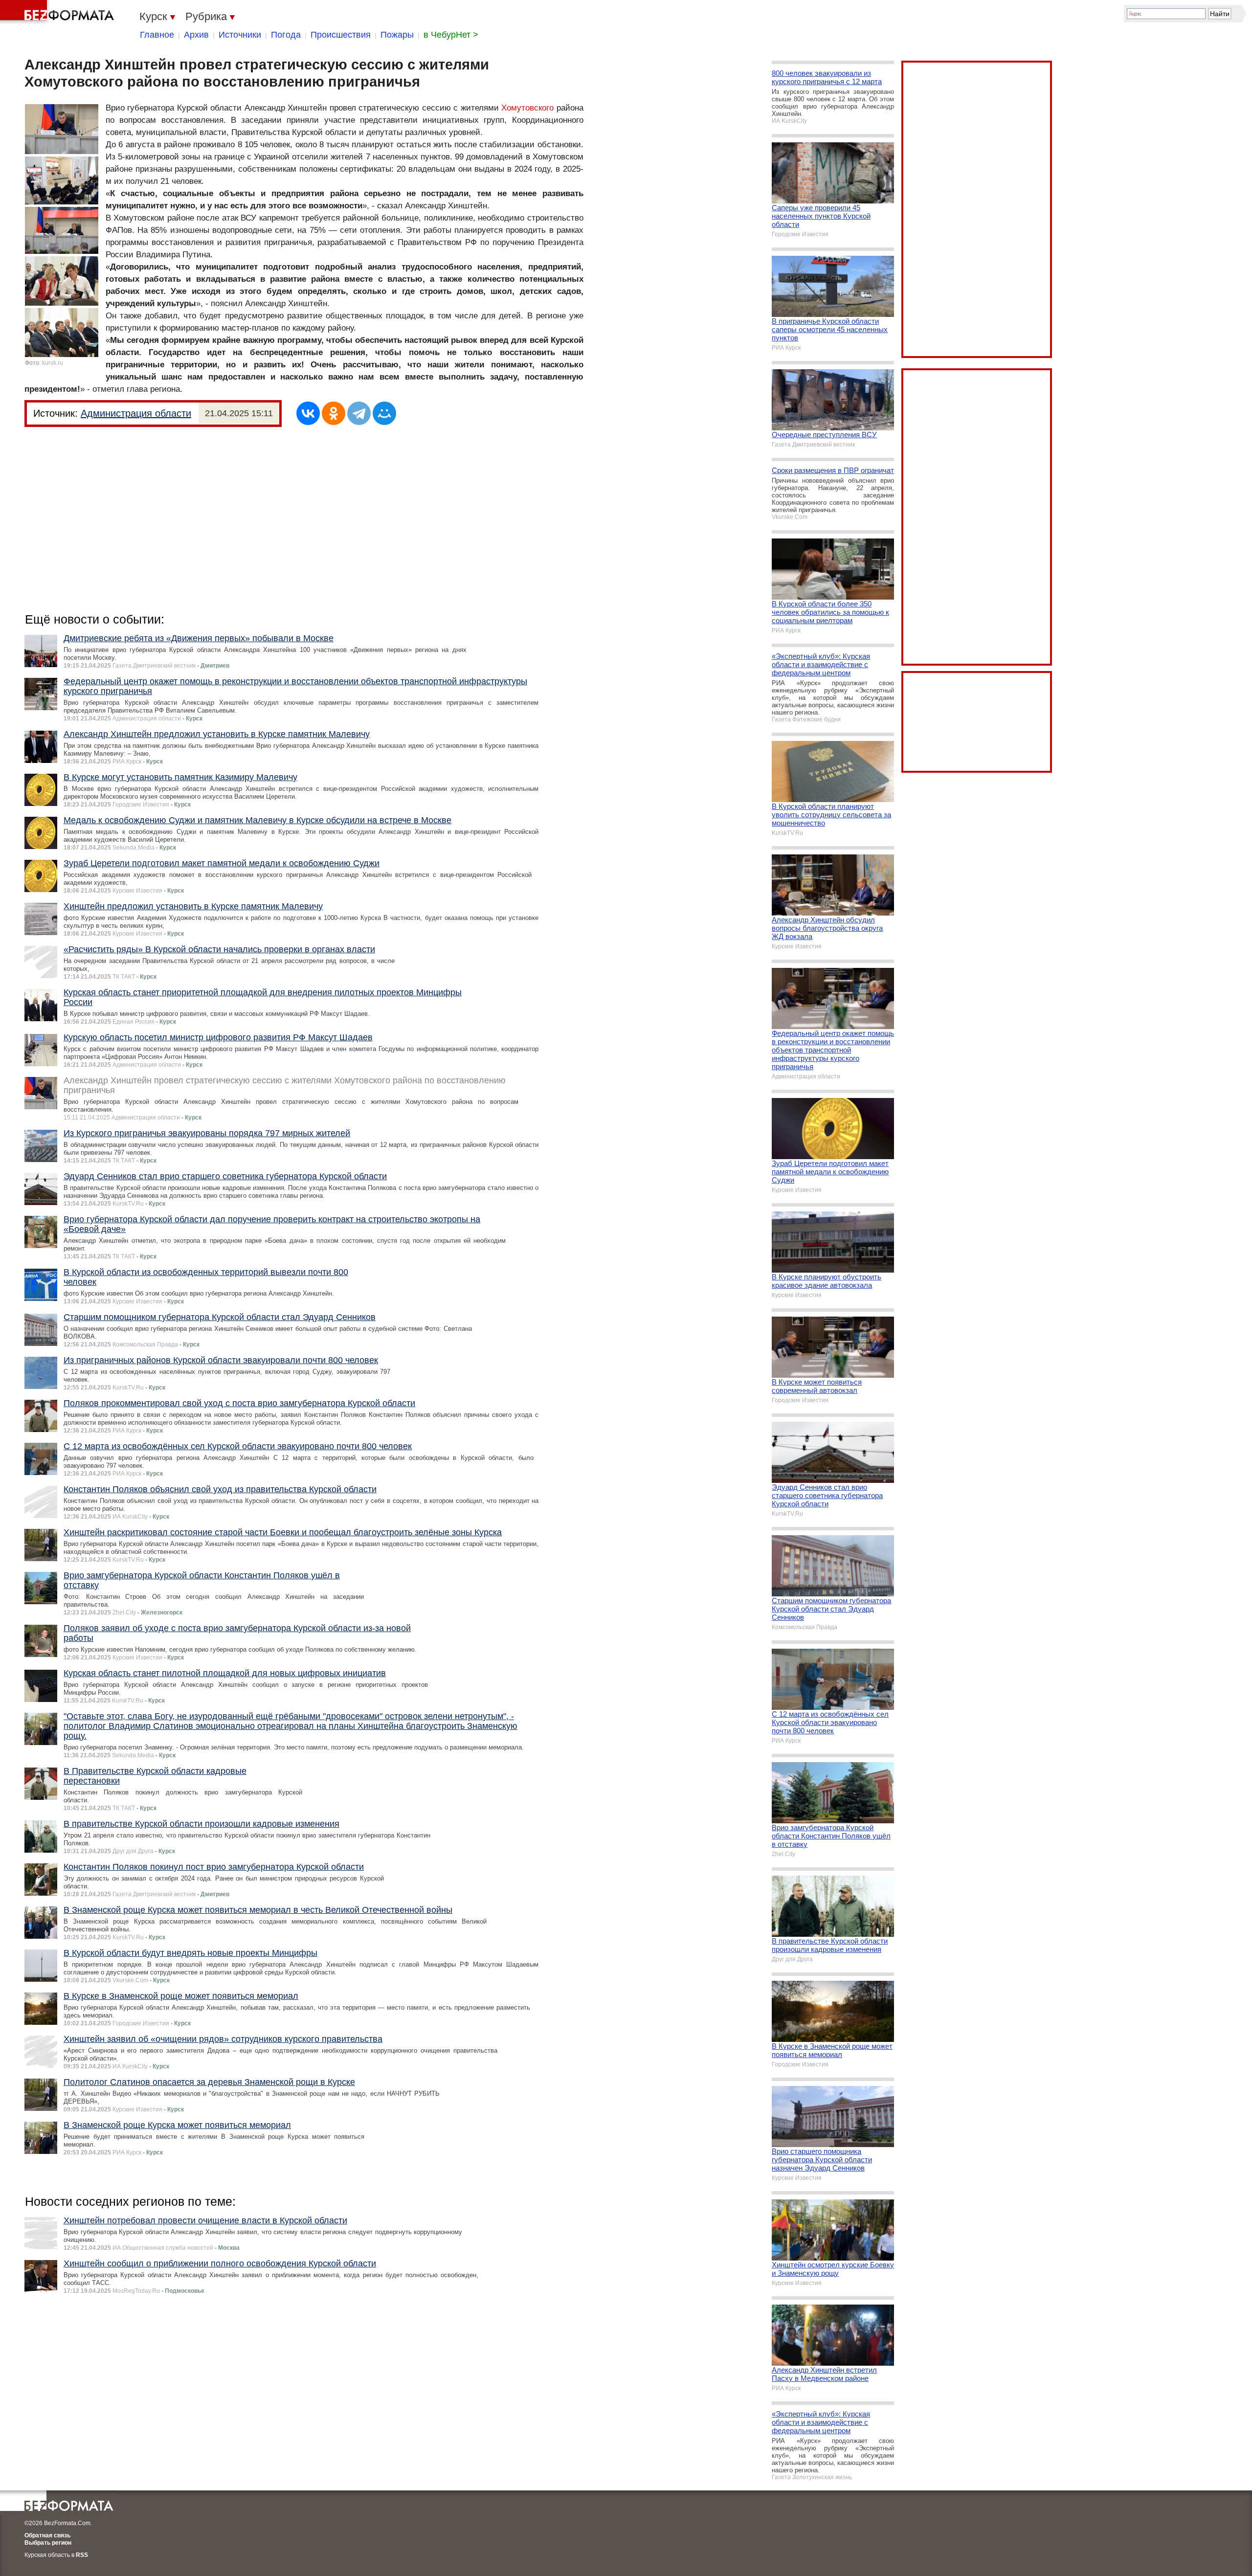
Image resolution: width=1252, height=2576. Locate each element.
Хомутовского (527, 108)
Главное (157, 35)
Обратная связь (47, 2535)
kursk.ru (53, 363)
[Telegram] (359, 413)
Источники (240, 35)
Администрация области (136, 413)
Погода (286, 35)
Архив (196, 35)
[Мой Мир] (384, 413)
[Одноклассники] (334, 413)
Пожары (397, 35)
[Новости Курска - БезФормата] (59, 12)
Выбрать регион (48, 2543)
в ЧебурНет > (451, 35)
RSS (82, 2555)
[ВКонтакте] (308, 413)
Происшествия (341, 35)
